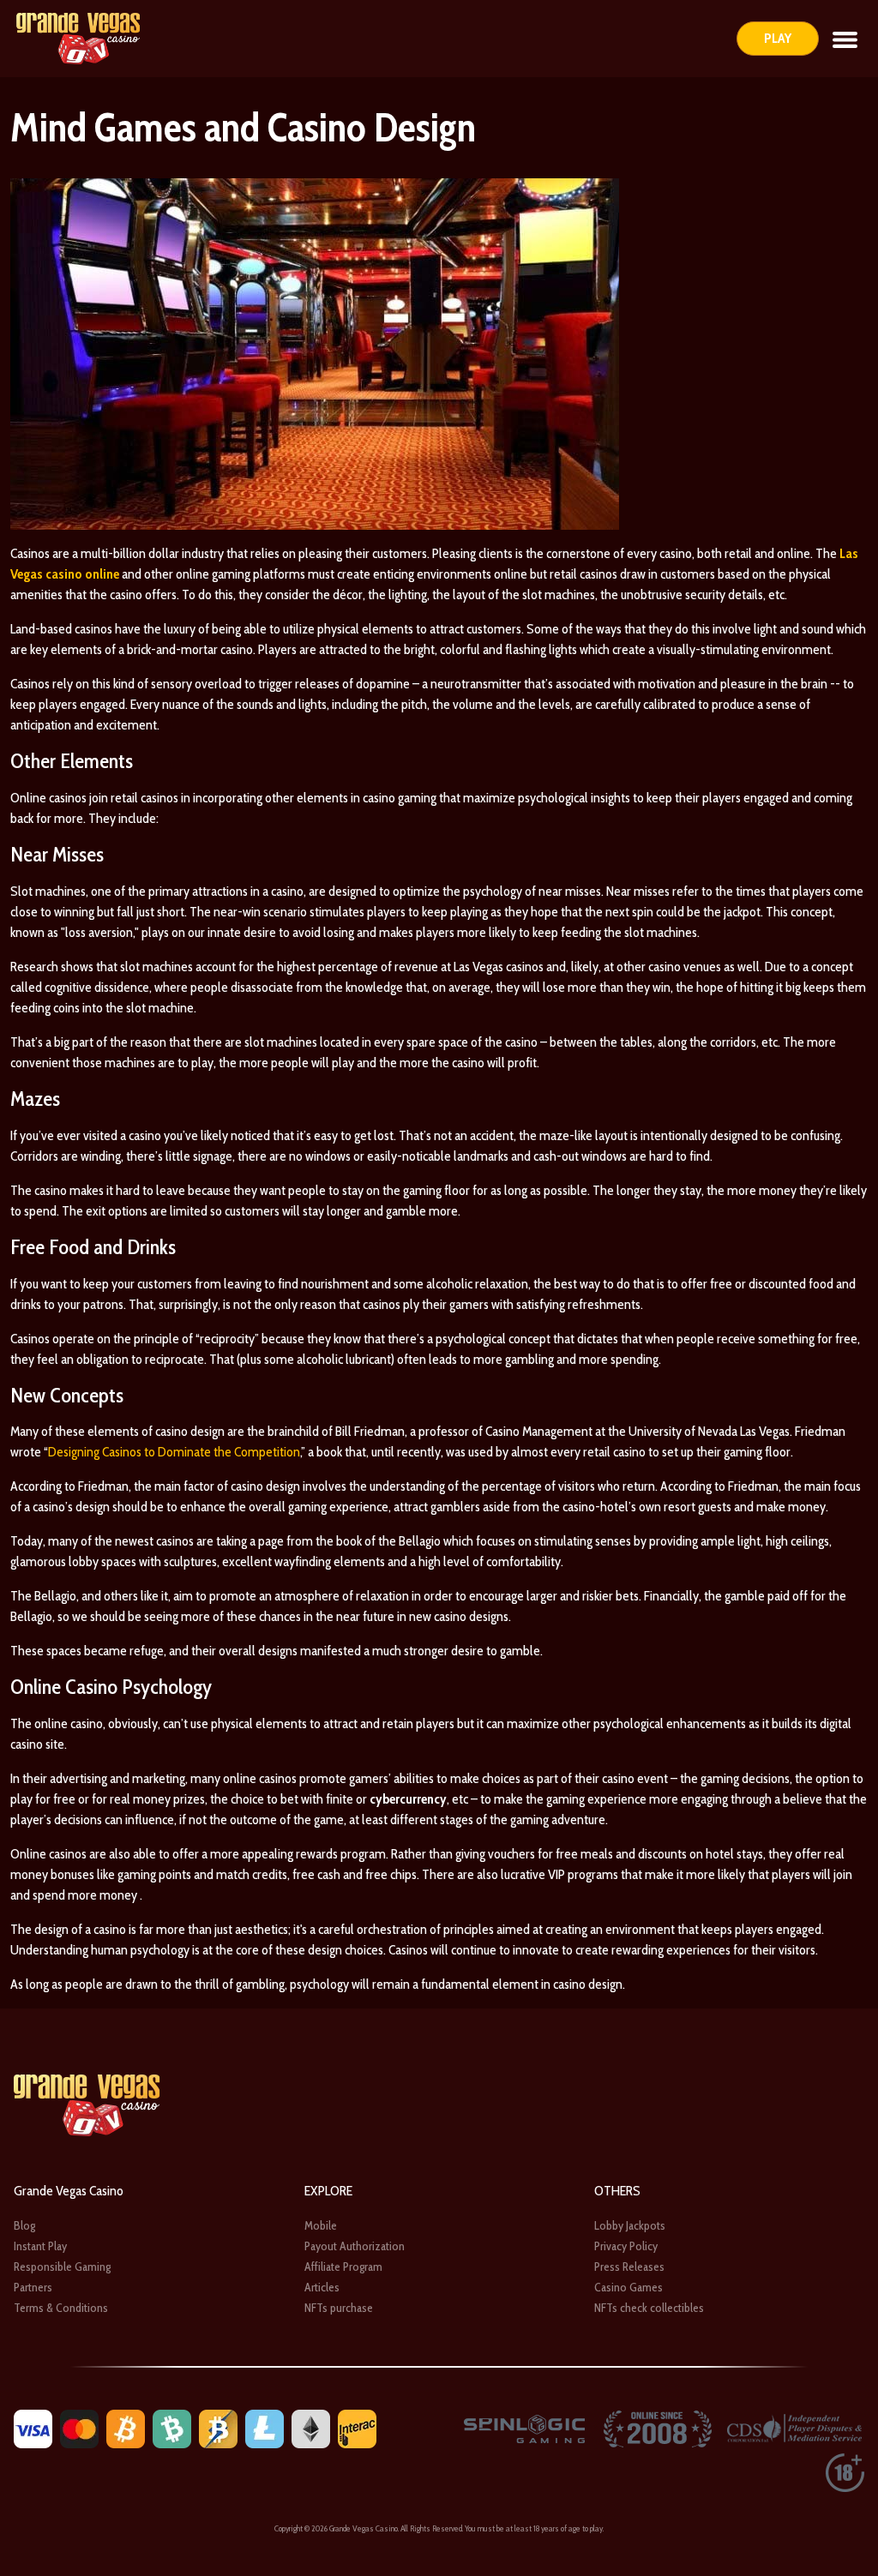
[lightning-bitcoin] (218, 2428)
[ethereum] (311, 2428)
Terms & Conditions (61, 2308)
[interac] (357, 2428)
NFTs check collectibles (649, 2308)
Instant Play (40, 2246)
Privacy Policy (626, 2246)
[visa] (33, 2428)
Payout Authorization (355, 2246)
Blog (24, 2225)
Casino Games (628, 2287)
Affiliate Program (343, 2267)
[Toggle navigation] (845, 39)
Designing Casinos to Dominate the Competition (174, 1452)
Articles (322, 2287)
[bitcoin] (126, 2428)
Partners (33, 2287)
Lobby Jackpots (630, 2225)
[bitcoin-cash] (172, 2428)
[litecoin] (265, 2428)
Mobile (321, 2225)
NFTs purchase (339, 2308)
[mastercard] (79, 2428)
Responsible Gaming (62, 2267)
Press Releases (629, 2267)
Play (778, 38)
